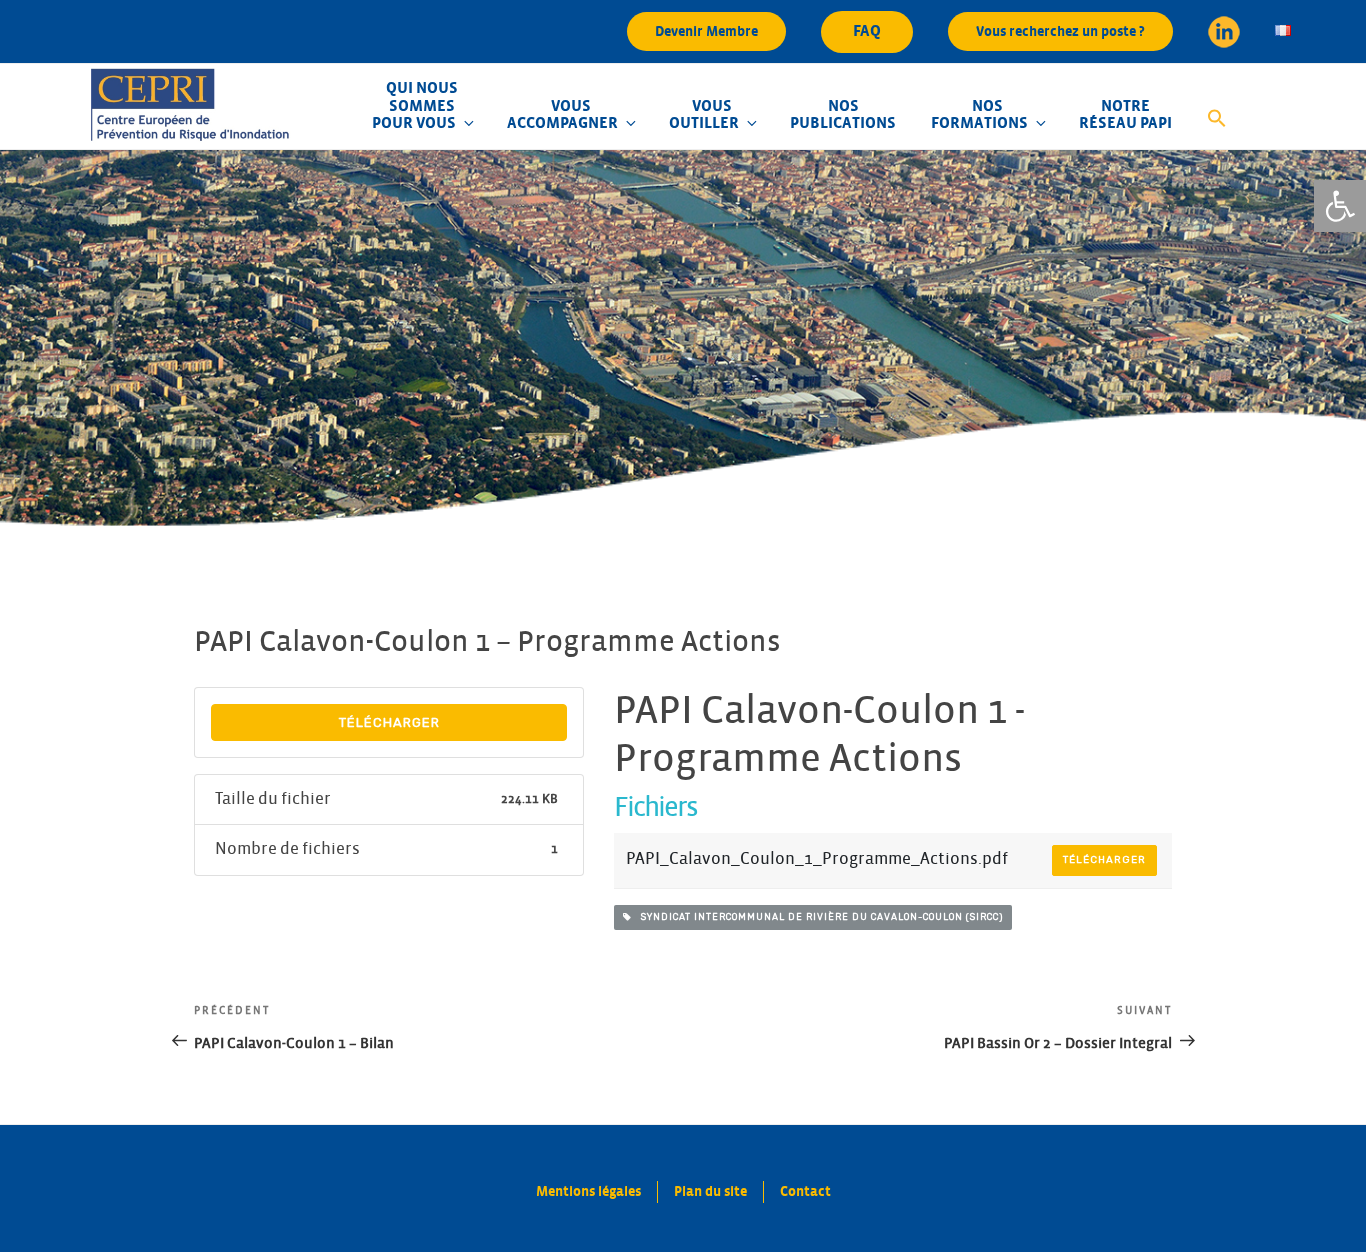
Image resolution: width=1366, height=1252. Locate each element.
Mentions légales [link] (588, 1191)
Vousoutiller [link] (704, 115)
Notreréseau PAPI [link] (1125, 115)
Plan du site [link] (710, 1191)
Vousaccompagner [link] (562, 115)
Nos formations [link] (979, 115)
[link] (1340, 206)
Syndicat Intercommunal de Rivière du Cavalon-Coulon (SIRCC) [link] (817, 917)
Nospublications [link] (843, 115)
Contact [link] (805, 1191)
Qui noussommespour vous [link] (415, 105)
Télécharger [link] (389, 722)
